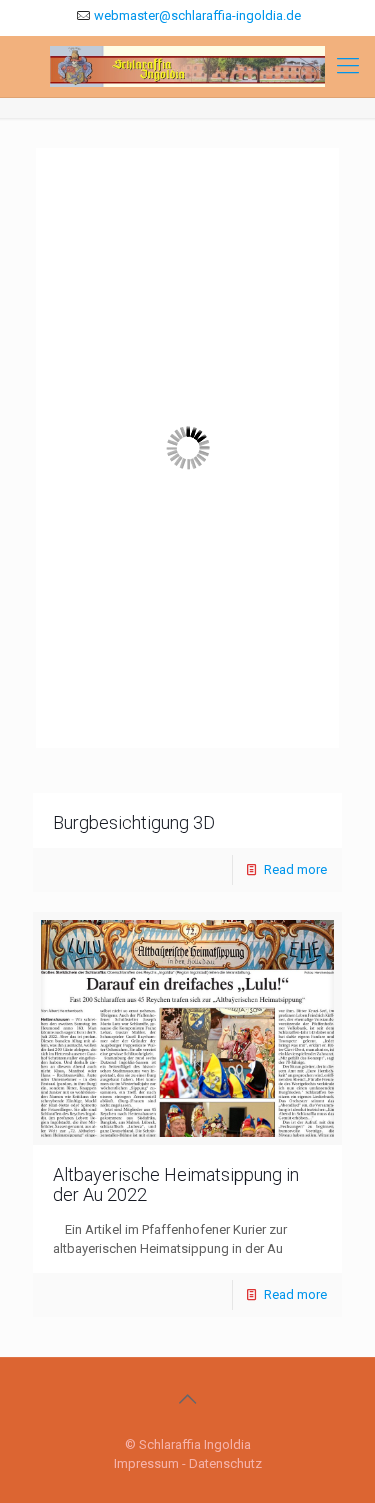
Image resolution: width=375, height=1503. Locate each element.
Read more (295, 869)
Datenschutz (225, 1463)
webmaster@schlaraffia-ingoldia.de (197, 15)
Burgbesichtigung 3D (134, 822)
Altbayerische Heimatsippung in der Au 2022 (176, 1184)
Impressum (146, 1463)
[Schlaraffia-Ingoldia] (187, 66)
